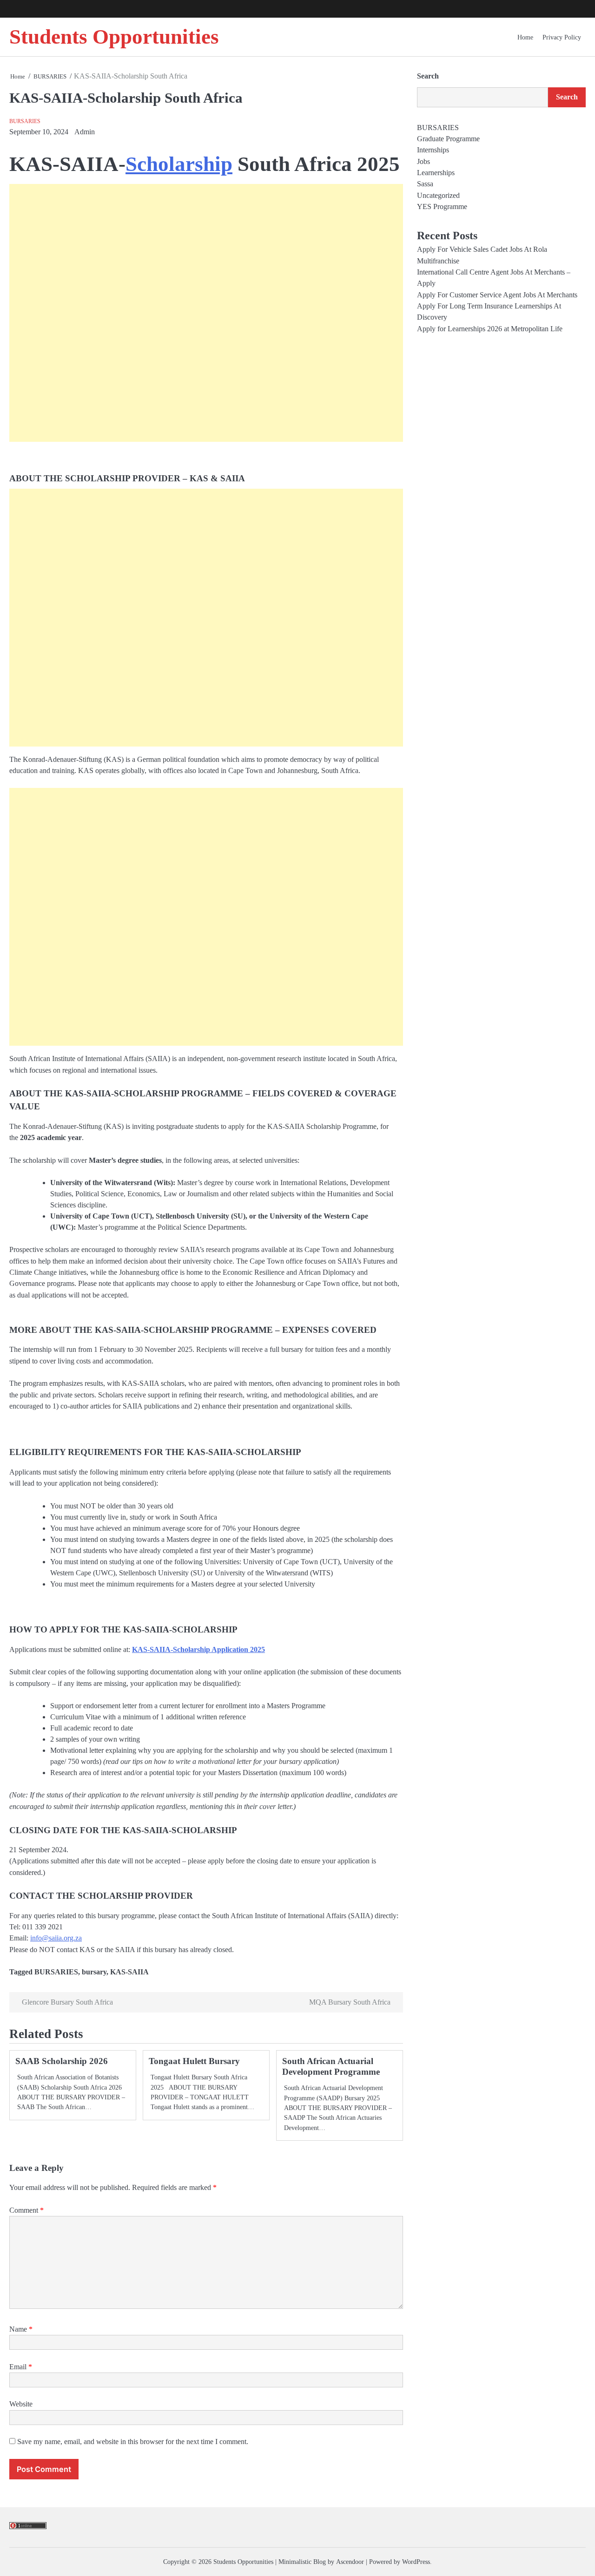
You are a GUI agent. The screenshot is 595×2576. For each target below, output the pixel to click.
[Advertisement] (206, 313)
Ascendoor (350, 2562)
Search (428, 76)
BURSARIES (25, 121)
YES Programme (442, 207)
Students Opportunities (114, 37)
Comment (26, 2210)
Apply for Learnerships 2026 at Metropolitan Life (490, 329)
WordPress (416, 2562)
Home (525, 37)
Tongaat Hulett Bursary (194, 2061)
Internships (433, 150)
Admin (85, 132)
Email (21, 2367)
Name (21, 2329)
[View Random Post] (559, 9)
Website (21, 2404)
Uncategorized (438, 196)
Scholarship (179, 164)
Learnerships (436, 173)
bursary (94, 1972)
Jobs (423, 162)
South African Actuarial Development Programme (331, 2066)
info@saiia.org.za (56, 1938)
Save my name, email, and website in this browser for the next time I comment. (133, 2442)
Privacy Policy (562, 37)
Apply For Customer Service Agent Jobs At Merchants (497, 295)
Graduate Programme (448, 139)
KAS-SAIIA (129, 1972)
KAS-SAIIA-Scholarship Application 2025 (198, 1650)
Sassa (425, 184)
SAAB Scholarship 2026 (62, 2061)
